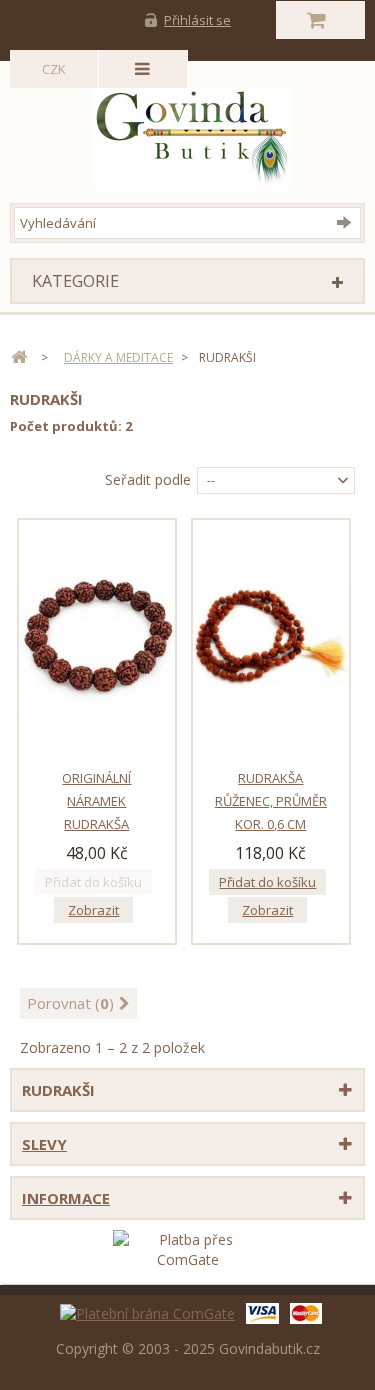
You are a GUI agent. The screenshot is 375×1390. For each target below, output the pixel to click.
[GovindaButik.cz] (191, 132)
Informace (66, 1198)
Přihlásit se (197, 20)
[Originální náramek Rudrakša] (97, 637)
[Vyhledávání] (349, 222)
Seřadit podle (148, 479)
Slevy (44, 1144)
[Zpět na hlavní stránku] (19, 357)
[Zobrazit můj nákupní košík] (320, 20)
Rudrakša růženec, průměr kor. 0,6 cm (271, 801)
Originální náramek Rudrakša (96, 801)
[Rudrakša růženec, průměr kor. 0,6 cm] (271, 637)
